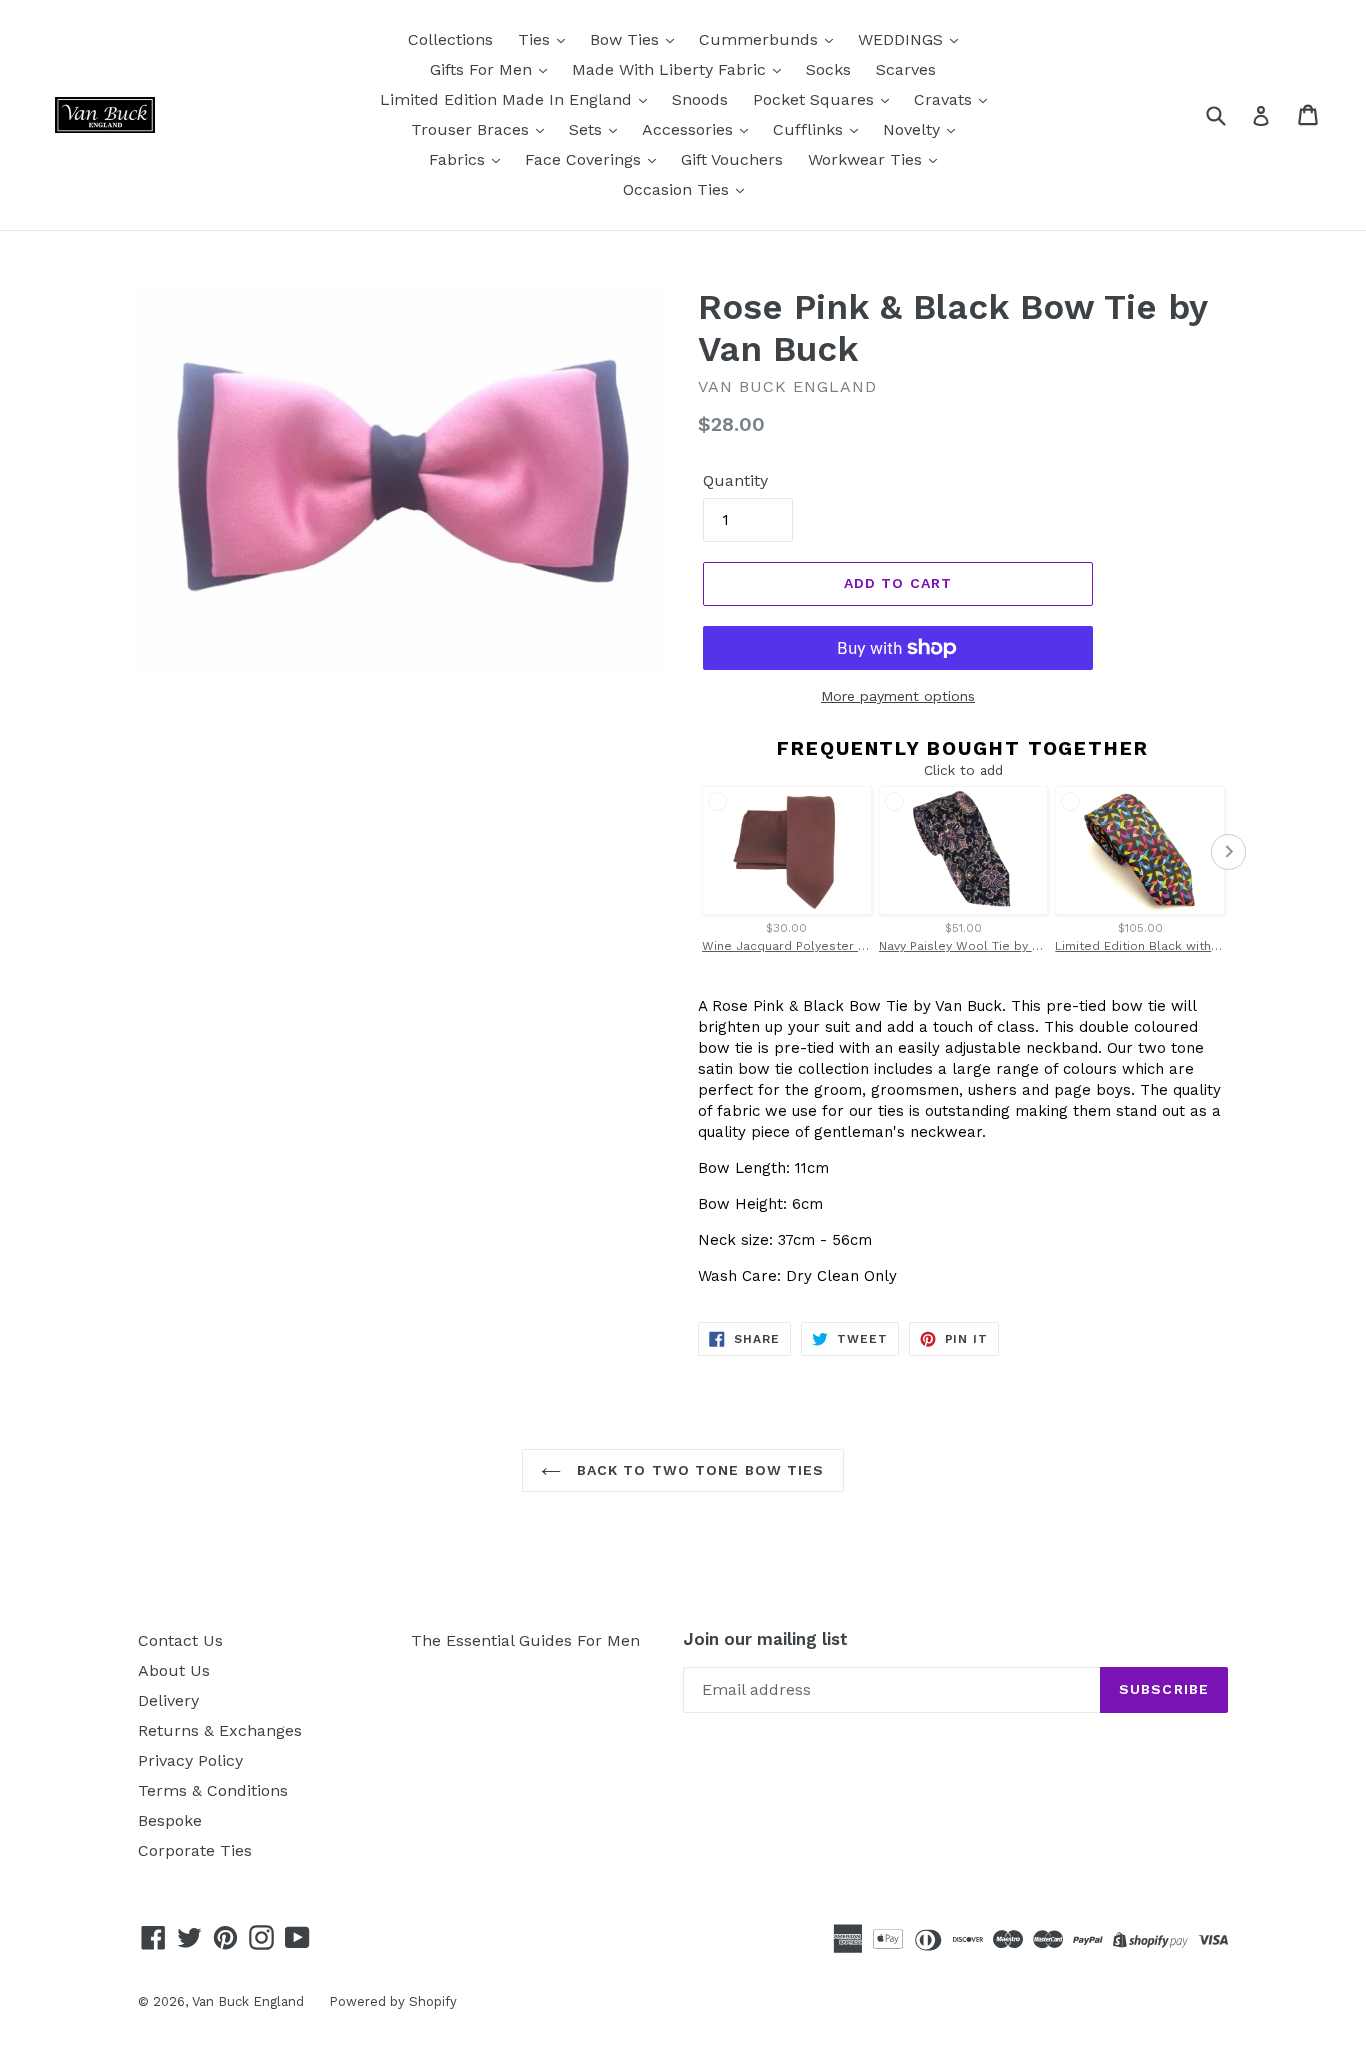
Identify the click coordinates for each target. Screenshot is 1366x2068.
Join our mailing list (765, 1639)
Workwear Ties (867, 159)
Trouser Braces (472, 129)
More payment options (898, 696)
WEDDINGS (903, 39)
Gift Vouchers (732, 159)
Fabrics (459, 159)
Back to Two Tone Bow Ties (697, 1470)
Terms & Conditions (213, 1790)
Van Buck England (248, 2001)
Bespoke (170, 1820)
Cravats (945, 99)
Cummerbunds (761, 39)
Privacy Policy (190, 1760)
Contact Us (180, 1640)
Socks (828, 69)
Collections (450, 39)
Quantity (735, 480)
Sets (588, 129)
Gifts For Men (483, 69)
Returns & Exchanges (220, 1730)
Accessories (690, 129)
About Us (174, 1670)
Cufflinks (810, 129)
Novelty (914, 129)
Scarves (906, 69)
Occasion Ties (678, 189)
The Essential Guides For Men (525, 1640)
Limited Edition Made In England (508, 99)
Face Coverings (585, 159)
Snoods (700, 99)
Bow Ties (627, 39)
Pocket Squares (816, 99)
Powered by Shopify (393, 2001)
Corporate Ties (195, 1850)
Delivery (168, 1700)
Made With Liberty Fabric (671, 69)
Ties (536, 39)
